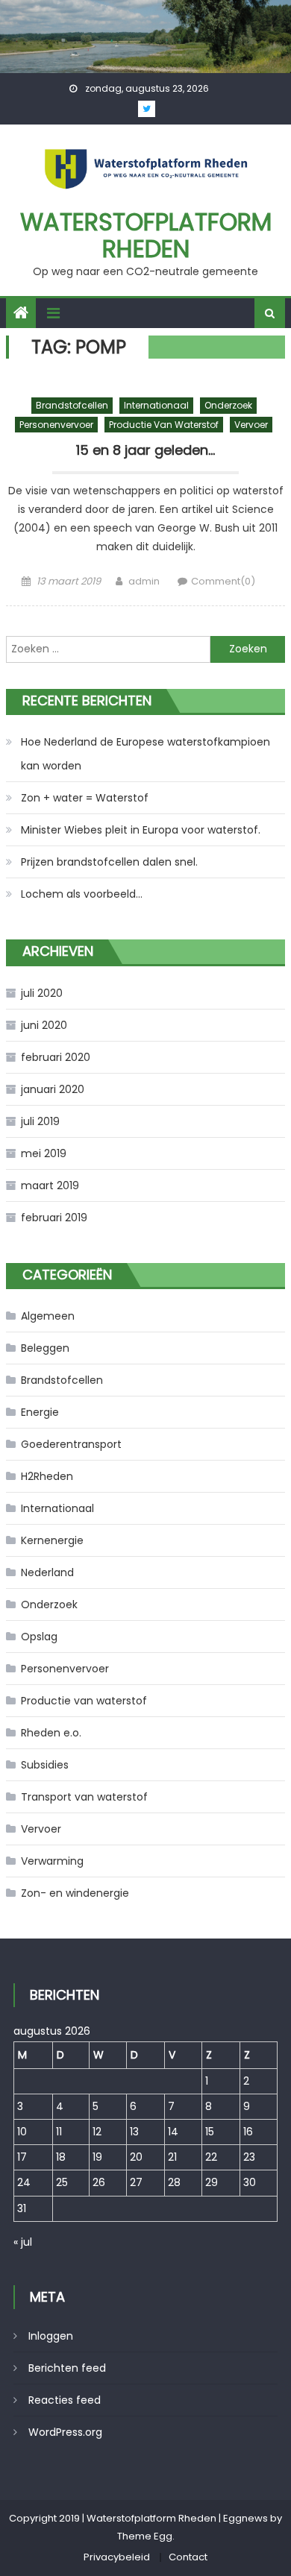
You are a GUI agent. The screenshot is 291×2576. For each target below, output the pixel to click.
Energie (40, 1412)
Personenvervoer (56, 425)
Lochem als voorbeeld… (82, 894)
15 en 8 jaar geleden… (145, 450)
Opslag (39, 1637)
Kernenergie (52, 1540)
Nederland (47, 1572)
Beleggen (45, 1348)
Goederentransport (71, 1444)
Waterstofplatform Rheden (146, 235)
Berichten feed (67, 2368)
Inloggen (51, 2336)
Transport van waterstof (84, 1797)
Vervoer (251, 425)
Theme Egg (145, 2536)
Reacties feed (65, 2400)
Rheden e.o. (51, 1733)
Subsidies (45, 1765)
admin (144, 581)
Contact (188, 2557)
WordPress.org (65, 2432)
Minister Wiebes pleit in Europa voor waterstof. (141, 830)
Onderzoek (228, 405)
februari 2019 (54, 1218)
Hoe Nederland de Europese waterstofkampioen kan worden (145, 754)
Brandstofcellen (72, 405)
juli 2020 (42, 993)
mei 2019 (44, 1153)
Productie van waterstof (164, 425)
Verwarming (52, 1861)
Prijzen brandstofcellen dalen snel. (109, 862)
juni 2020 (44, 1025)
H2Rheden (47, 1476)
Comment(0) (223, 581)
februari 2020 (56, 1057)
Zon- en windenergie (75, 1893)
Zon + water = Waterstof (85, 798)
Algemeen (48, 1316)
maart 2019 (50, 1185)
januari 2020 (53, 1089)
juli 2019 (40, 1121)
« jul (23, 2242)
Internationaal (156, 405)
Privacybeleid (117, 2557)
